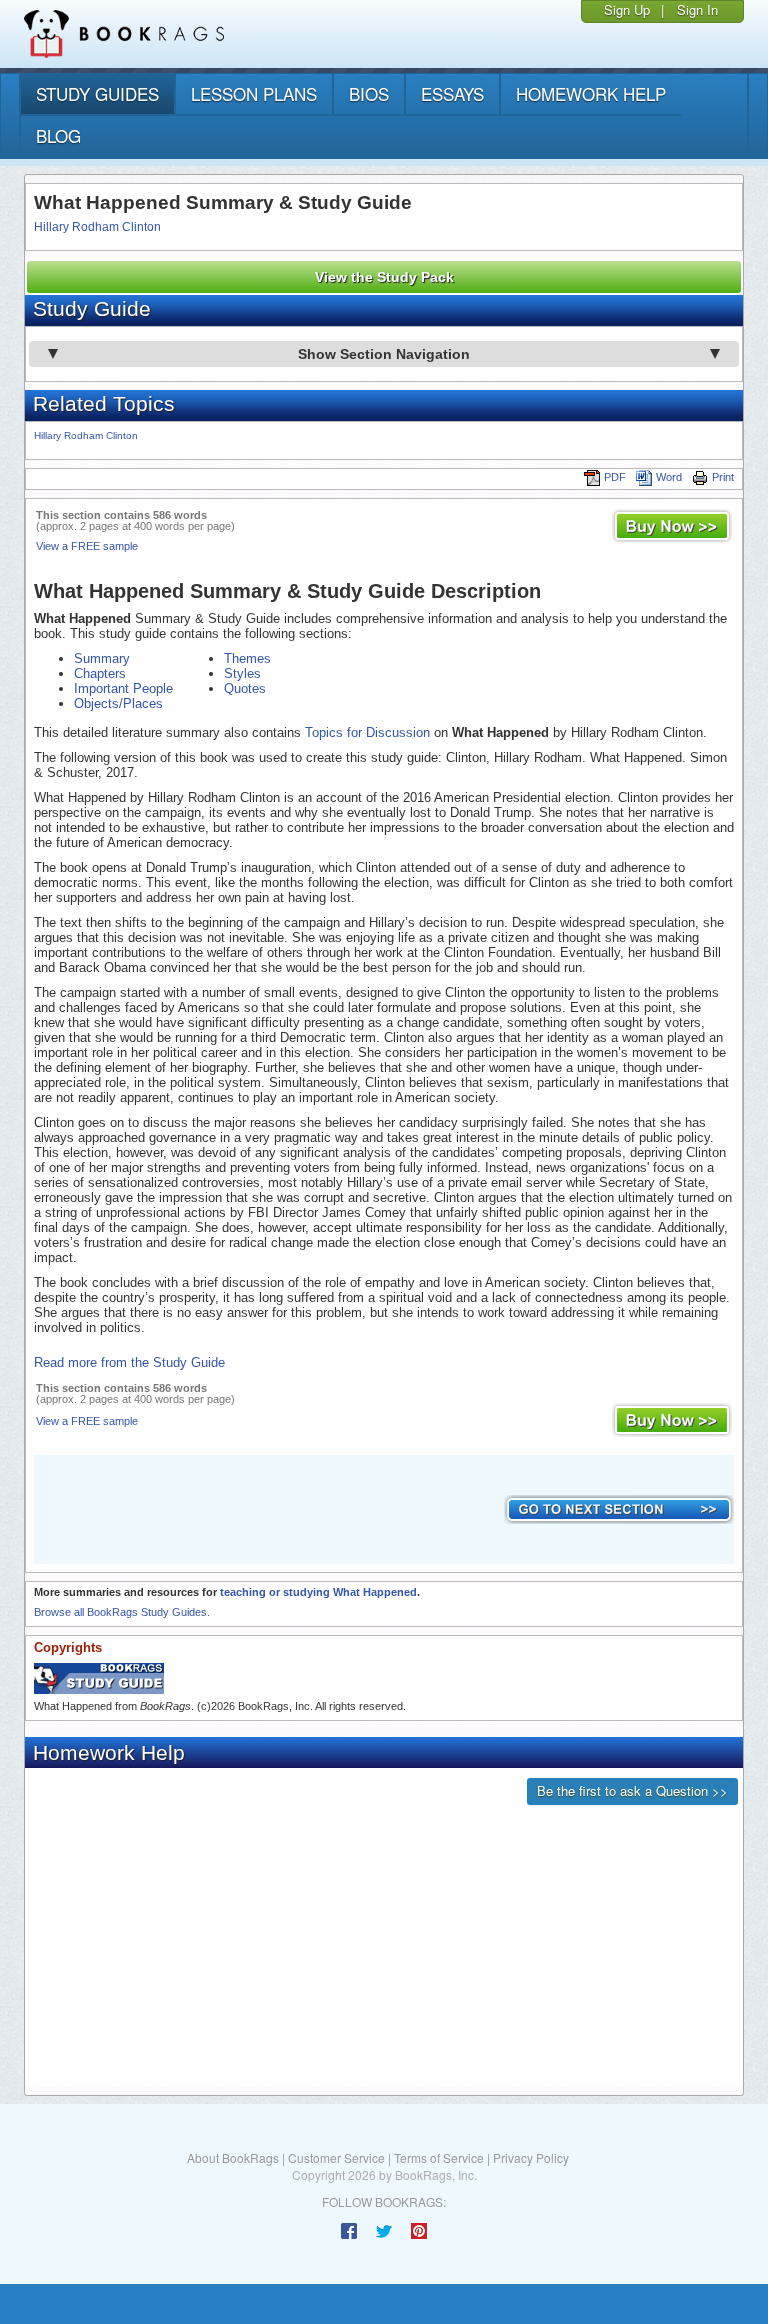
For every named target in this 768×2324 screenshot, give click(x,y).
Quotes (245, 688)
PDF (615, 477)
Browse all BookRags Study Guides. (122, 1612)
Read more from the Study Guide (129, 1362)
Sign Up (627, 9)
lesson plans (254, 93)
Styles (242, 673)
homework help (591, 93)
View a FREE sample (87, 546)
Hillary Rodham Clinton (97, 227)
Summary (102, 658)
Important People (123, 688)
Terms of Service (439, 2157)
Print (723, 477)
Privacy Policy (531, 2157)
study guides (97, 93)
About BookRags (233, 2157)
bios (369, 93)
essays (452, 93)
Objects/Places (118, 703)
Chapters (100, 673)
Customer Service (336, 2157)
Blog (58, 135)
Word (669, 477)
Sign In (697, 9)
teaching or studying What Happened (318, 1592)
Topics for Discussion (367, 732)
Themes (247, 658)
